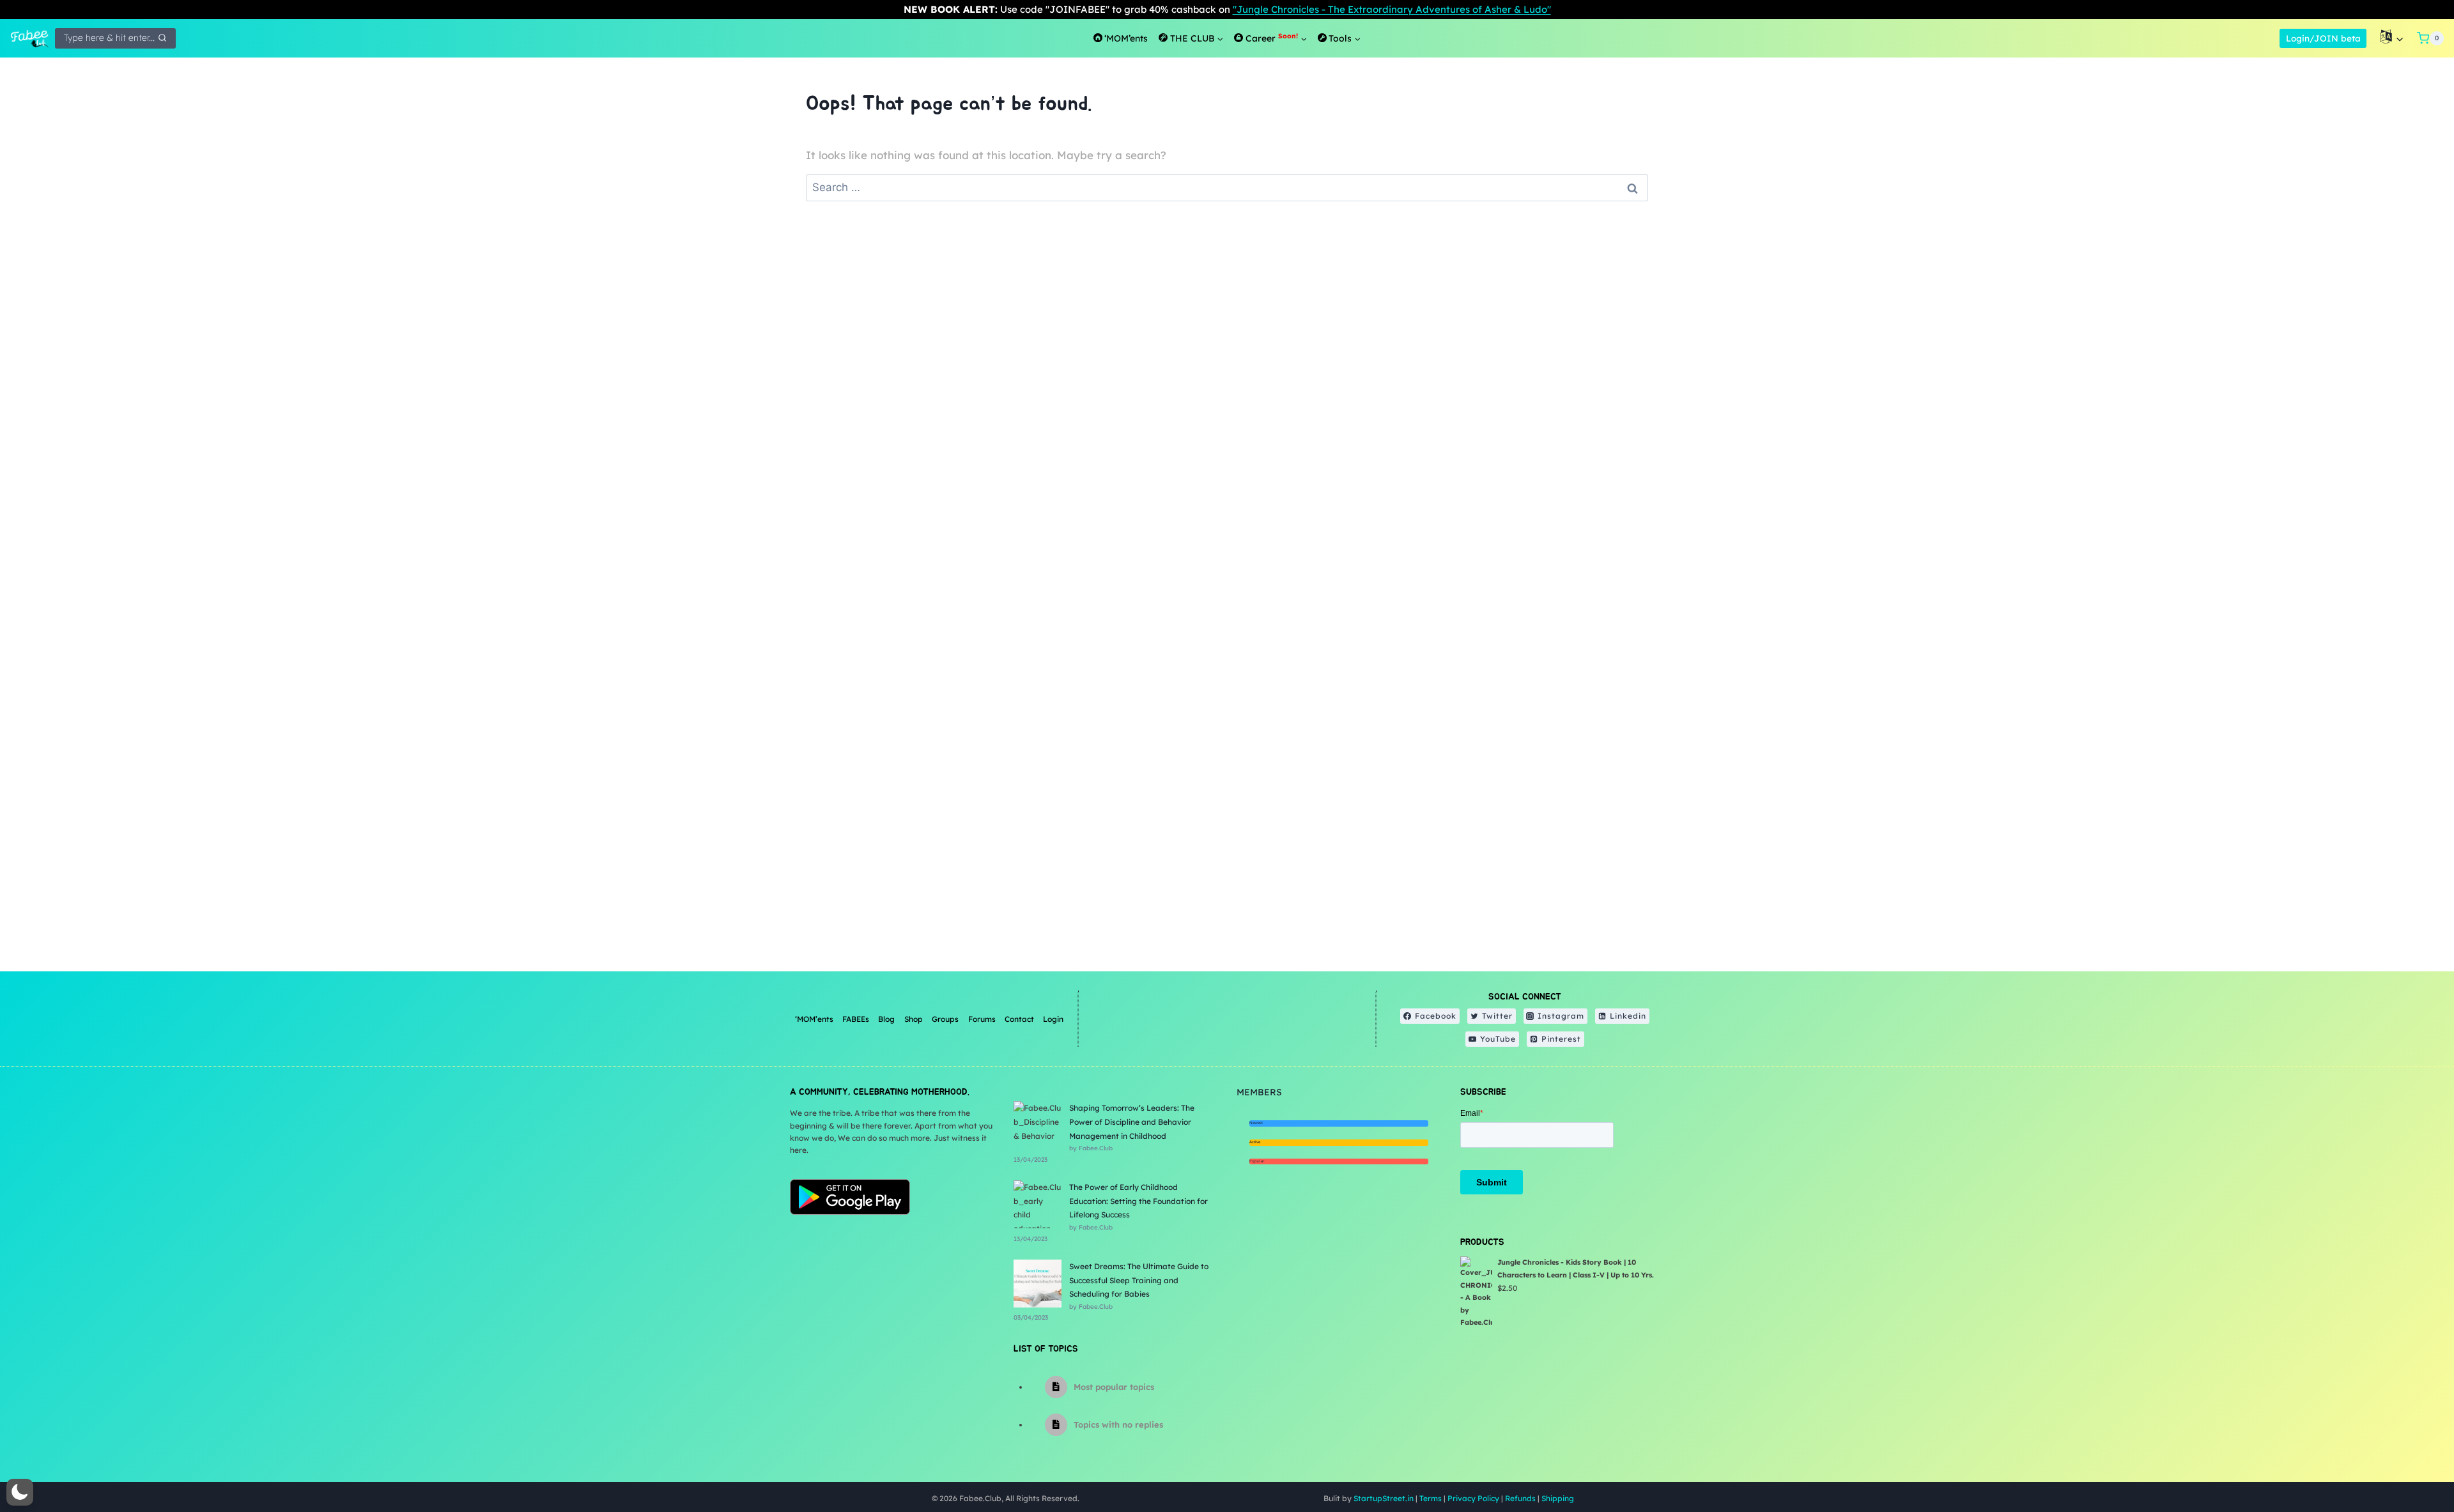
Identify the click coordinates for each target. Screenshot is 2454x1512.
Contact (1019, 1019)
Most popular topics (1114, 1387)
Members (1259, 1092)
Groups (945, 1019)
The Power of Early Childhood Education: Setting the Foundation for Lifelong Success (1138, 1201)
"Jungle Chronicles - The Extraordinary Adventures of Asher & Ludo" (1392, 9)
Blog (886, 1019)
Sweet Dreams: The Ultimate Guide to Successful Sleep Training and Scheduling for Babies (1139, 1280)
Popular (1257, 1161)
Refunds (1520, 1498)
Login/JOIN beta (2323, 38)
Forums (982, 1019)
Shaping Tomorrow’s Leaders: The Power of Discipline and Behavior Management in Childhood (1132, 1122)
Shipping (1558, 1498)
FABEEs (856, 1019)
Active (1255, 1142)
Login (1053, 1019)
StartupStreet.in (1384, 1498)
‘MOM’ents (814, 1019)
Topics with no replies (1118, 1424)
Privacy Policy (1473, 1498)
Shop (914, 1019)
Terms (1431, 1498)
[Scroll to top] (2412, 1461)
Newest (1256, 1123)
